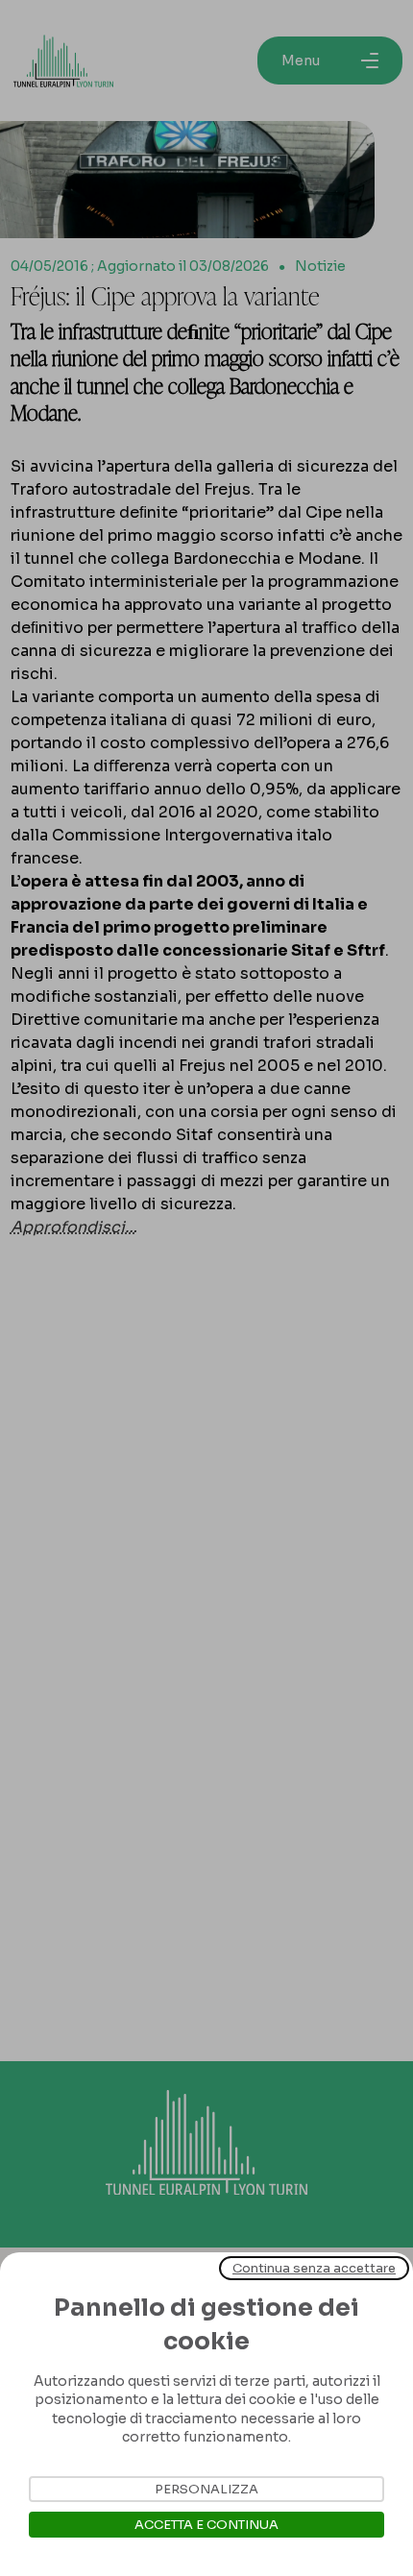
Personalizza (206, 2489)
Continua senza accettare (314, 2268)
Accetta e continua (206, 2525)
